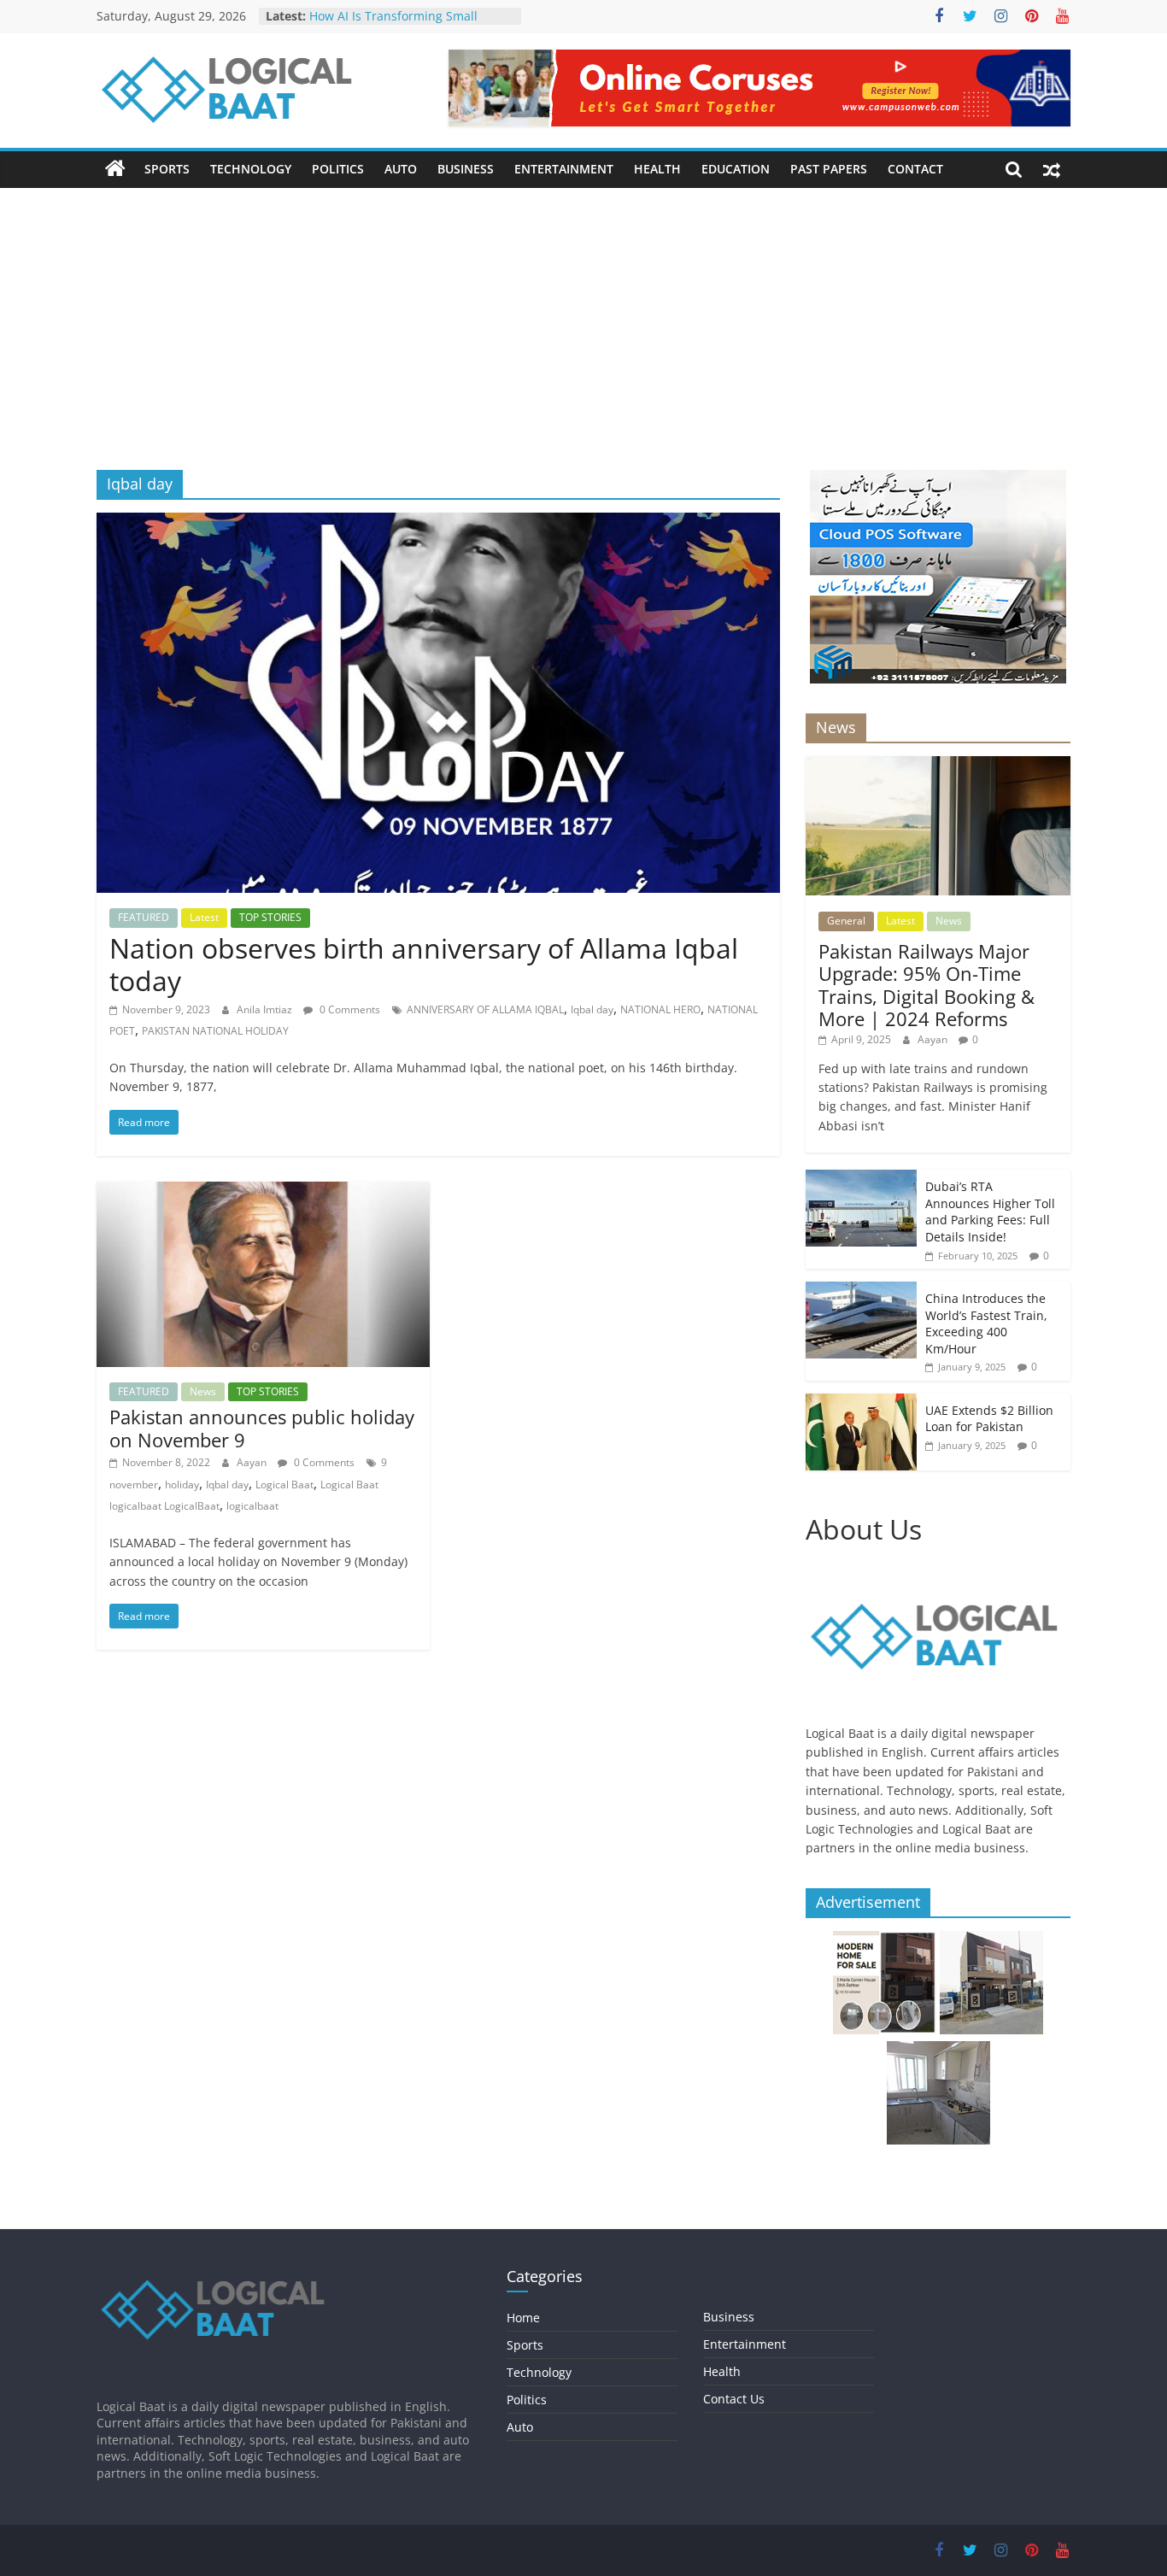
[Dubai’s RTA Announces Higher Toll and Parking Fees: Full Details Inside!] (861, 1179)
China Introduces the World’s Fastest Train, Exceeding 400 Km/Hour (986, 1323)
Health (657, 169)
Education (736, 169)
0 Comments (349, 1009)
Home (523, 2318)
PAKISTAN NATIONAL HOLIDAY (215, 1031)
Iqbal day (592, 1009)
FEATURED (144, 917)
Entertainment (564, 169)
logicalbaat (252, 1506)
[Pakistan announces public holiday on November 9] (263, 1192)
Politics (338, 169)
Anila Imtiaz (266, 1009)
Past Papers (829, 169)
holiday (182, 1485)
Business (466, 169)
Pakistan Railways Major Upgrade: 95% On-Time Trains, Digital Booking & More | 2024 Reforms (927, 985)
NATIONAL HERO (660, 1009)
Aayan (253, 1462)
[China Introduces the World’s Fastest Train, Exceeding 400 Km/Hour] (861, 1291)
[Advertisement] (583, 342)
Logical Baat (284, 1485)
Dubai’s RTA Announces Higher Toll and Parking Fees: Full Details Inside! (990, 1212)
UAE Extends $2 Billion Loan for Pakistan (989, 1419)
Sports (167, 169)
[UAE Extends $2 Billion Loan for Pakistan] (861, 1402)
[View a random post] (1052, 169)
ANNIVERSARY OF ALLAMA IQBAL (485, 1009)
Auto (401, 169)
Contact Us (734, 2399)
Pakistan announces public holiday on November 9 (262, 1428)
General (846, 921)
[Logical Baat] (115, 169)
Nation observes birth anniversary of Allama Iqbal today (424, 964)
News (203, 1391)
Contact (915, 169)
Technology (251, 169)
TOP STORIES (270, 917)
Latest (204, 917)
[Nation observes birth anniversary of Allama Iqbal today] (438, 523)
